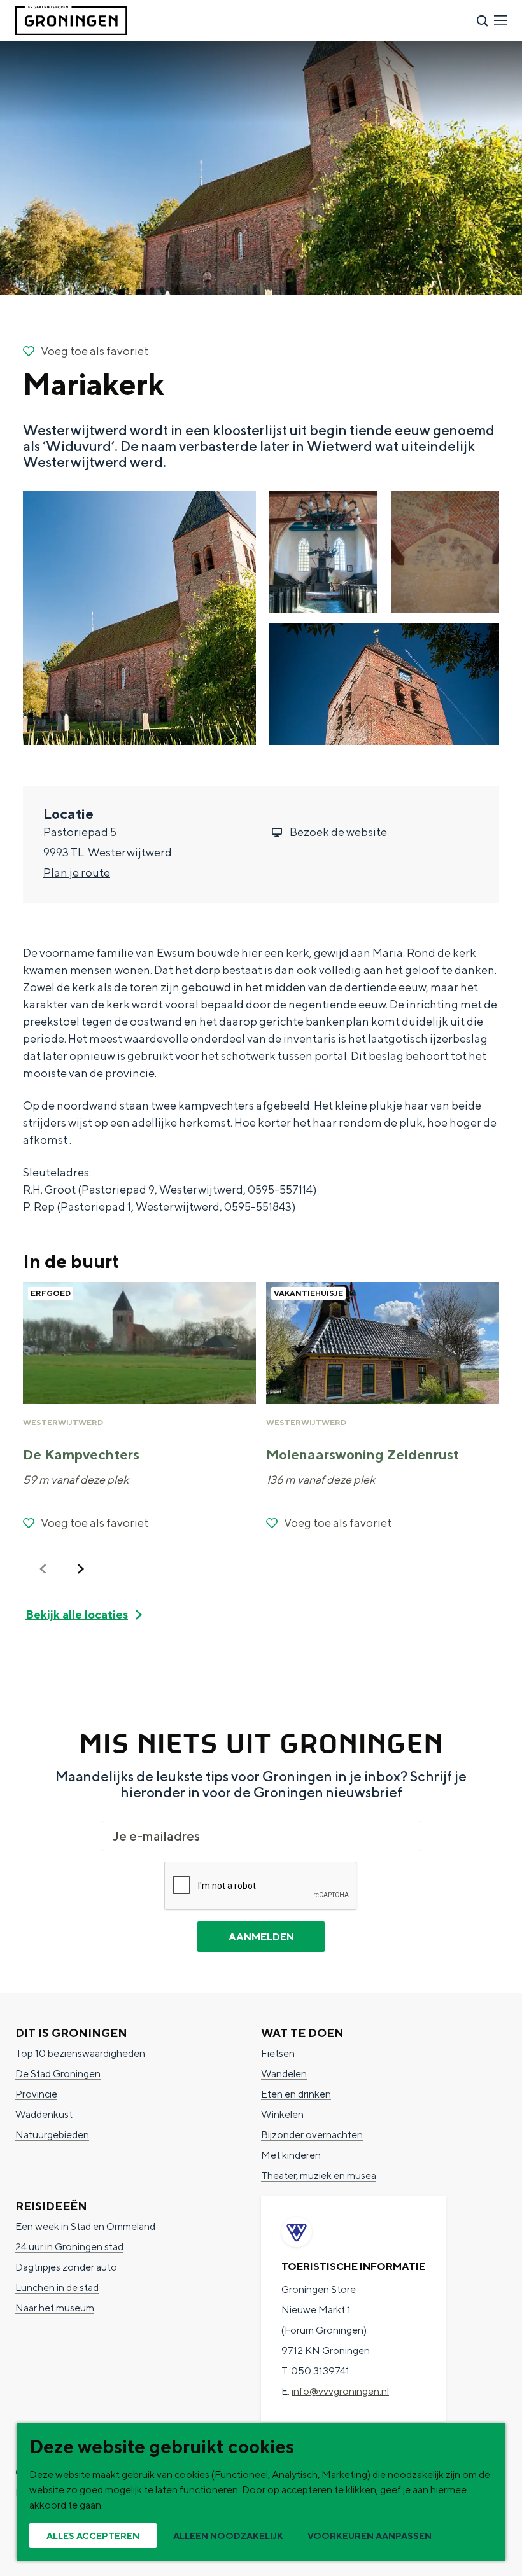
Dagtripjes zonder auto (66, 2267)
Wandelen (284, 2074)
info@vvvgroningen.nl (340, 2391)
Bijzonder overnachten (312, 2135)
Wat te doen (302, 2033)
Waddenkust (44, 2114)
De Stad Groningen (58, 2074)
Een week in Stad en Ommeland (85, 2226)
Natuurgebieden (52, 2135)
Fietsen (278, 2053)
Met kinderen (291, 2155)
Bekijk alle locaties (77, 1614)
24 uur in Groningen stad (69, 2247)
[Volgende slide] (81, 1569)
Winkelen (282, 2114)
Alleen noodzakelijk (228, 2536)
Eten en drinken (296, 2094)
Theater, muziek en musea (319, 2176)
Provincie (36, 2094)
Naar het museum (55, 2308)
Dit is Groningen (71, 2033)
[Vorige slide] (43, 1569)
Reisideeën (51, 2206)
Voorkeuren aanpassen (370, 2536)
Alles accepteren (93, 2536)
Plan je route (77, 873)
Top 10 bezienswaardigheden (80, 2053)
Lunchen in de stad (57, 2287)
